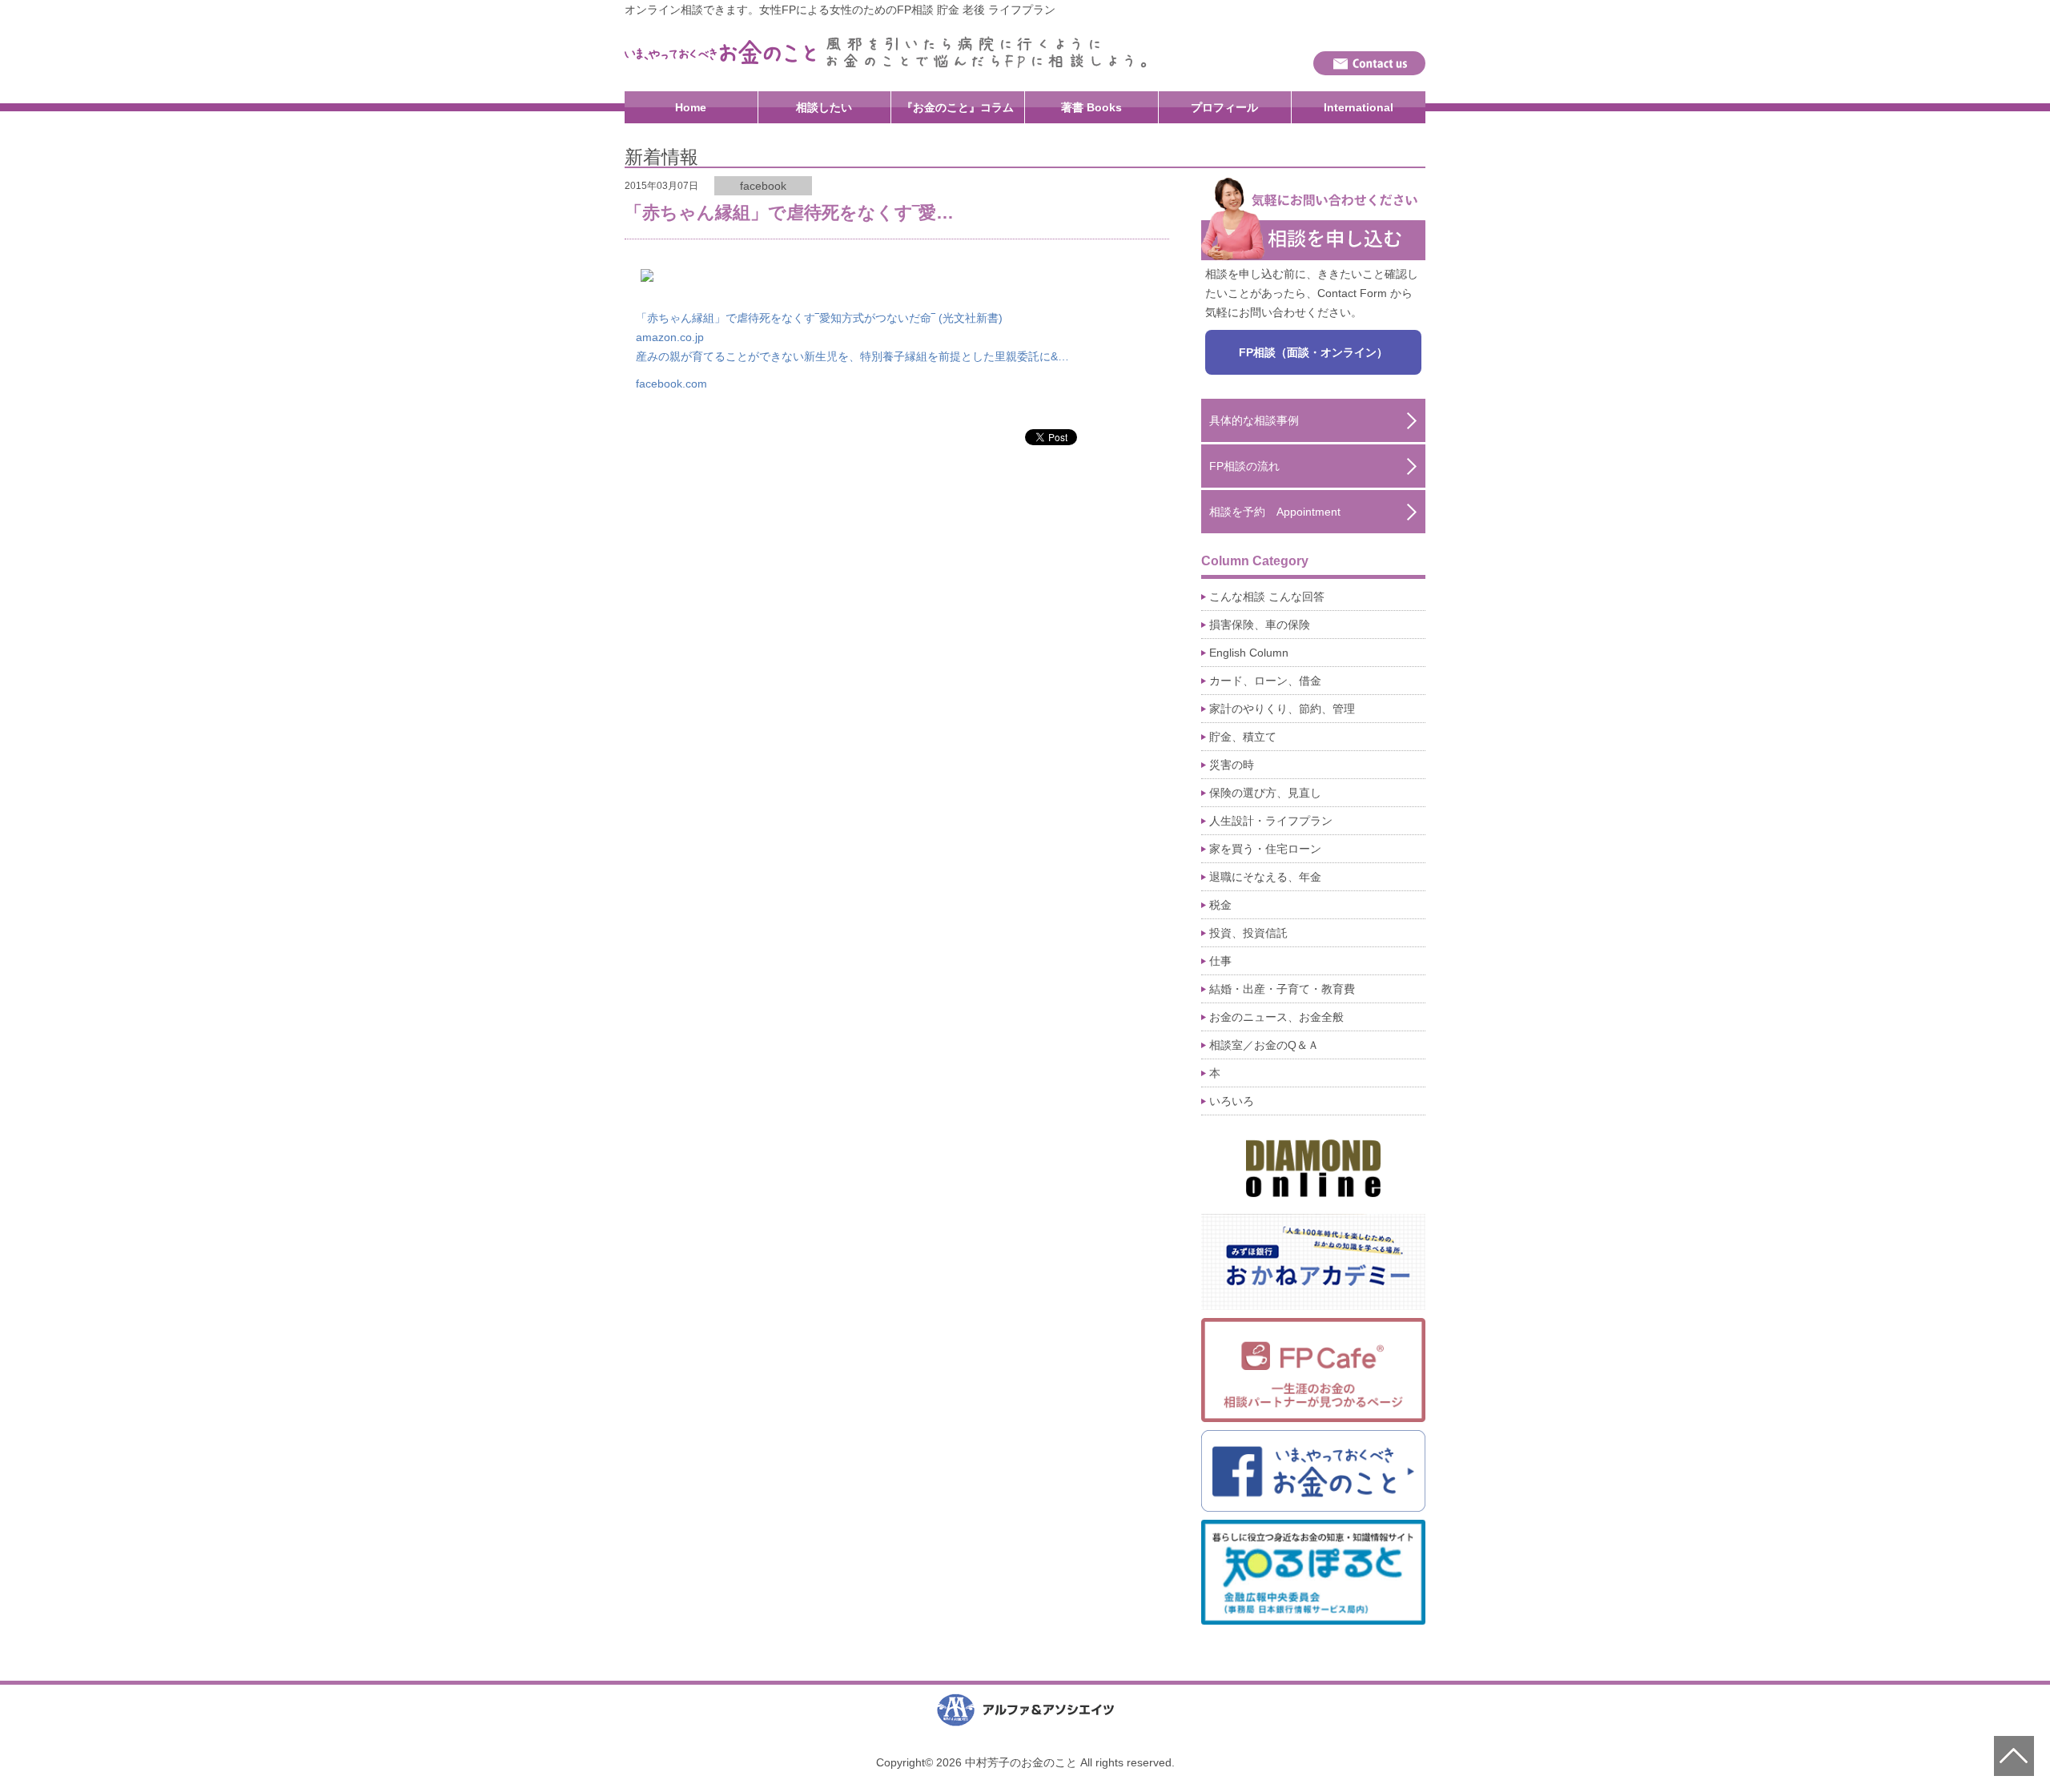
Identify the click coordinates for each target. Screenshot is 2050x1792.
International (1359, 107)
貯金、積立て (1243, 737)
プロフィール (1224, 107)
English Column (1249, 653)
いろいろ (1232, 1101)
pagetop (2014, 1756)
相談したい (824, 107)
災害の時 (1232, 765)
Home (691, 107)
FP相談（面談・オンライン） (1313, 352)
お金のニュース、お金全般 (1276, 1017)
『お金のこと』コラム (958, 107)
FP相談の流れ (1244, 466)
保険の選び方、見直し (1265, 793)
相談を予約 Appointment (1275, 512)
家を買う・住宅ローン (1265, 849)
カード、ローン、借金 (1265, 681)
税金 (1220, 905)
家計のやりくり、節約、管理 (1282, 709)
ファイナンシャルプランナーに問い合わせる (1369, 63)
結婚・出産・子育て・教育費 (1282, 989)
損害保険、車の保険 (1260, 625)
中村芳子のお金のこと (721, 52)
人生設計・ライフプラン (1271, 821)
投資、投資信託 (1248, 933)
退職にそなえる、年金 (1265, 877)
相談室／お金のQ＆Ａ (1264, 1045)
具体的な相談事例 (1254, 420)
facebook (763, 186)
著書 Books (1091, 107)
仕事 (1220, 961)
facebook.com (671, 384)
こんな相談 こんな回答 (1267, 597)
